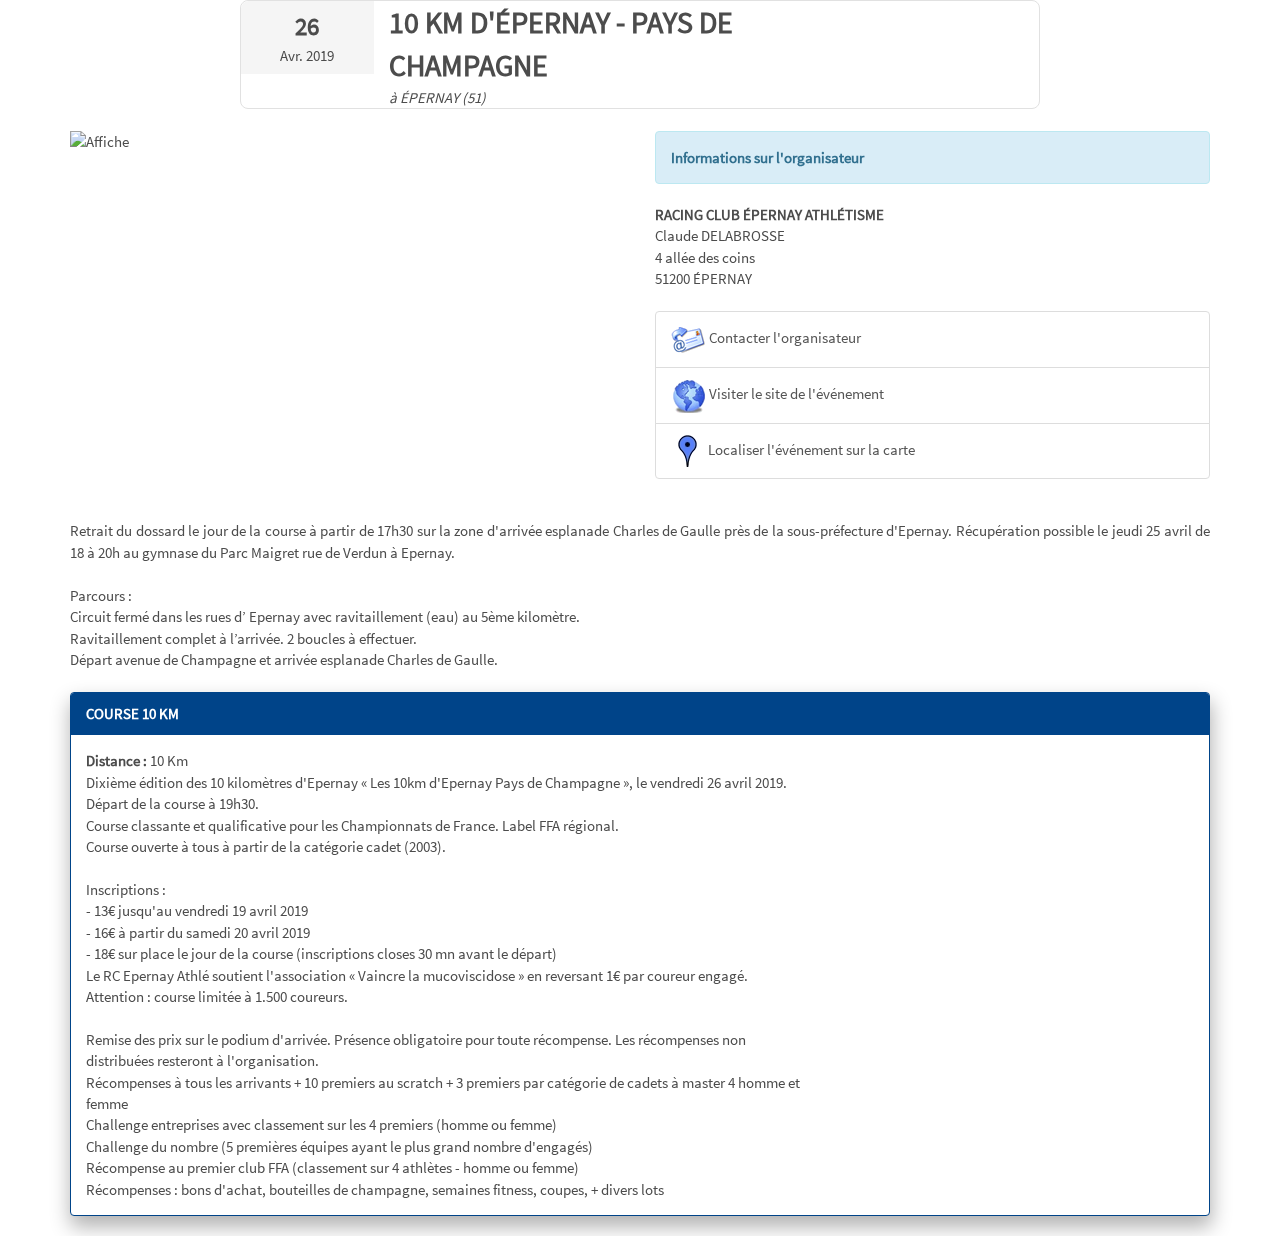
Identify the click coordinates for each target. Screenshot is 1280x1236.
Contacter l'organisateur (783, 337)
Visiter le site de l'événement (795, 393)
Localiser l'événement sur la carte (810, 449)
